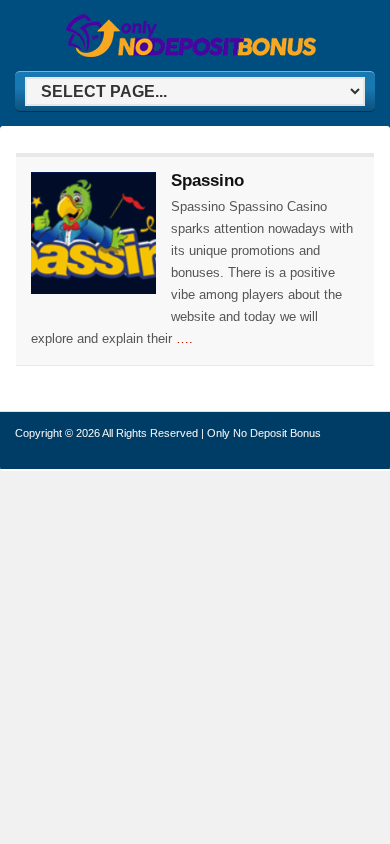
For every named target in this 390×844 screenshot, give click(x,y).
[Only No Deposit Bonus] (191, 53)
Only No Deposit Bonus (264, 433)
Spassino (207, 180)
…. (184, 338)
